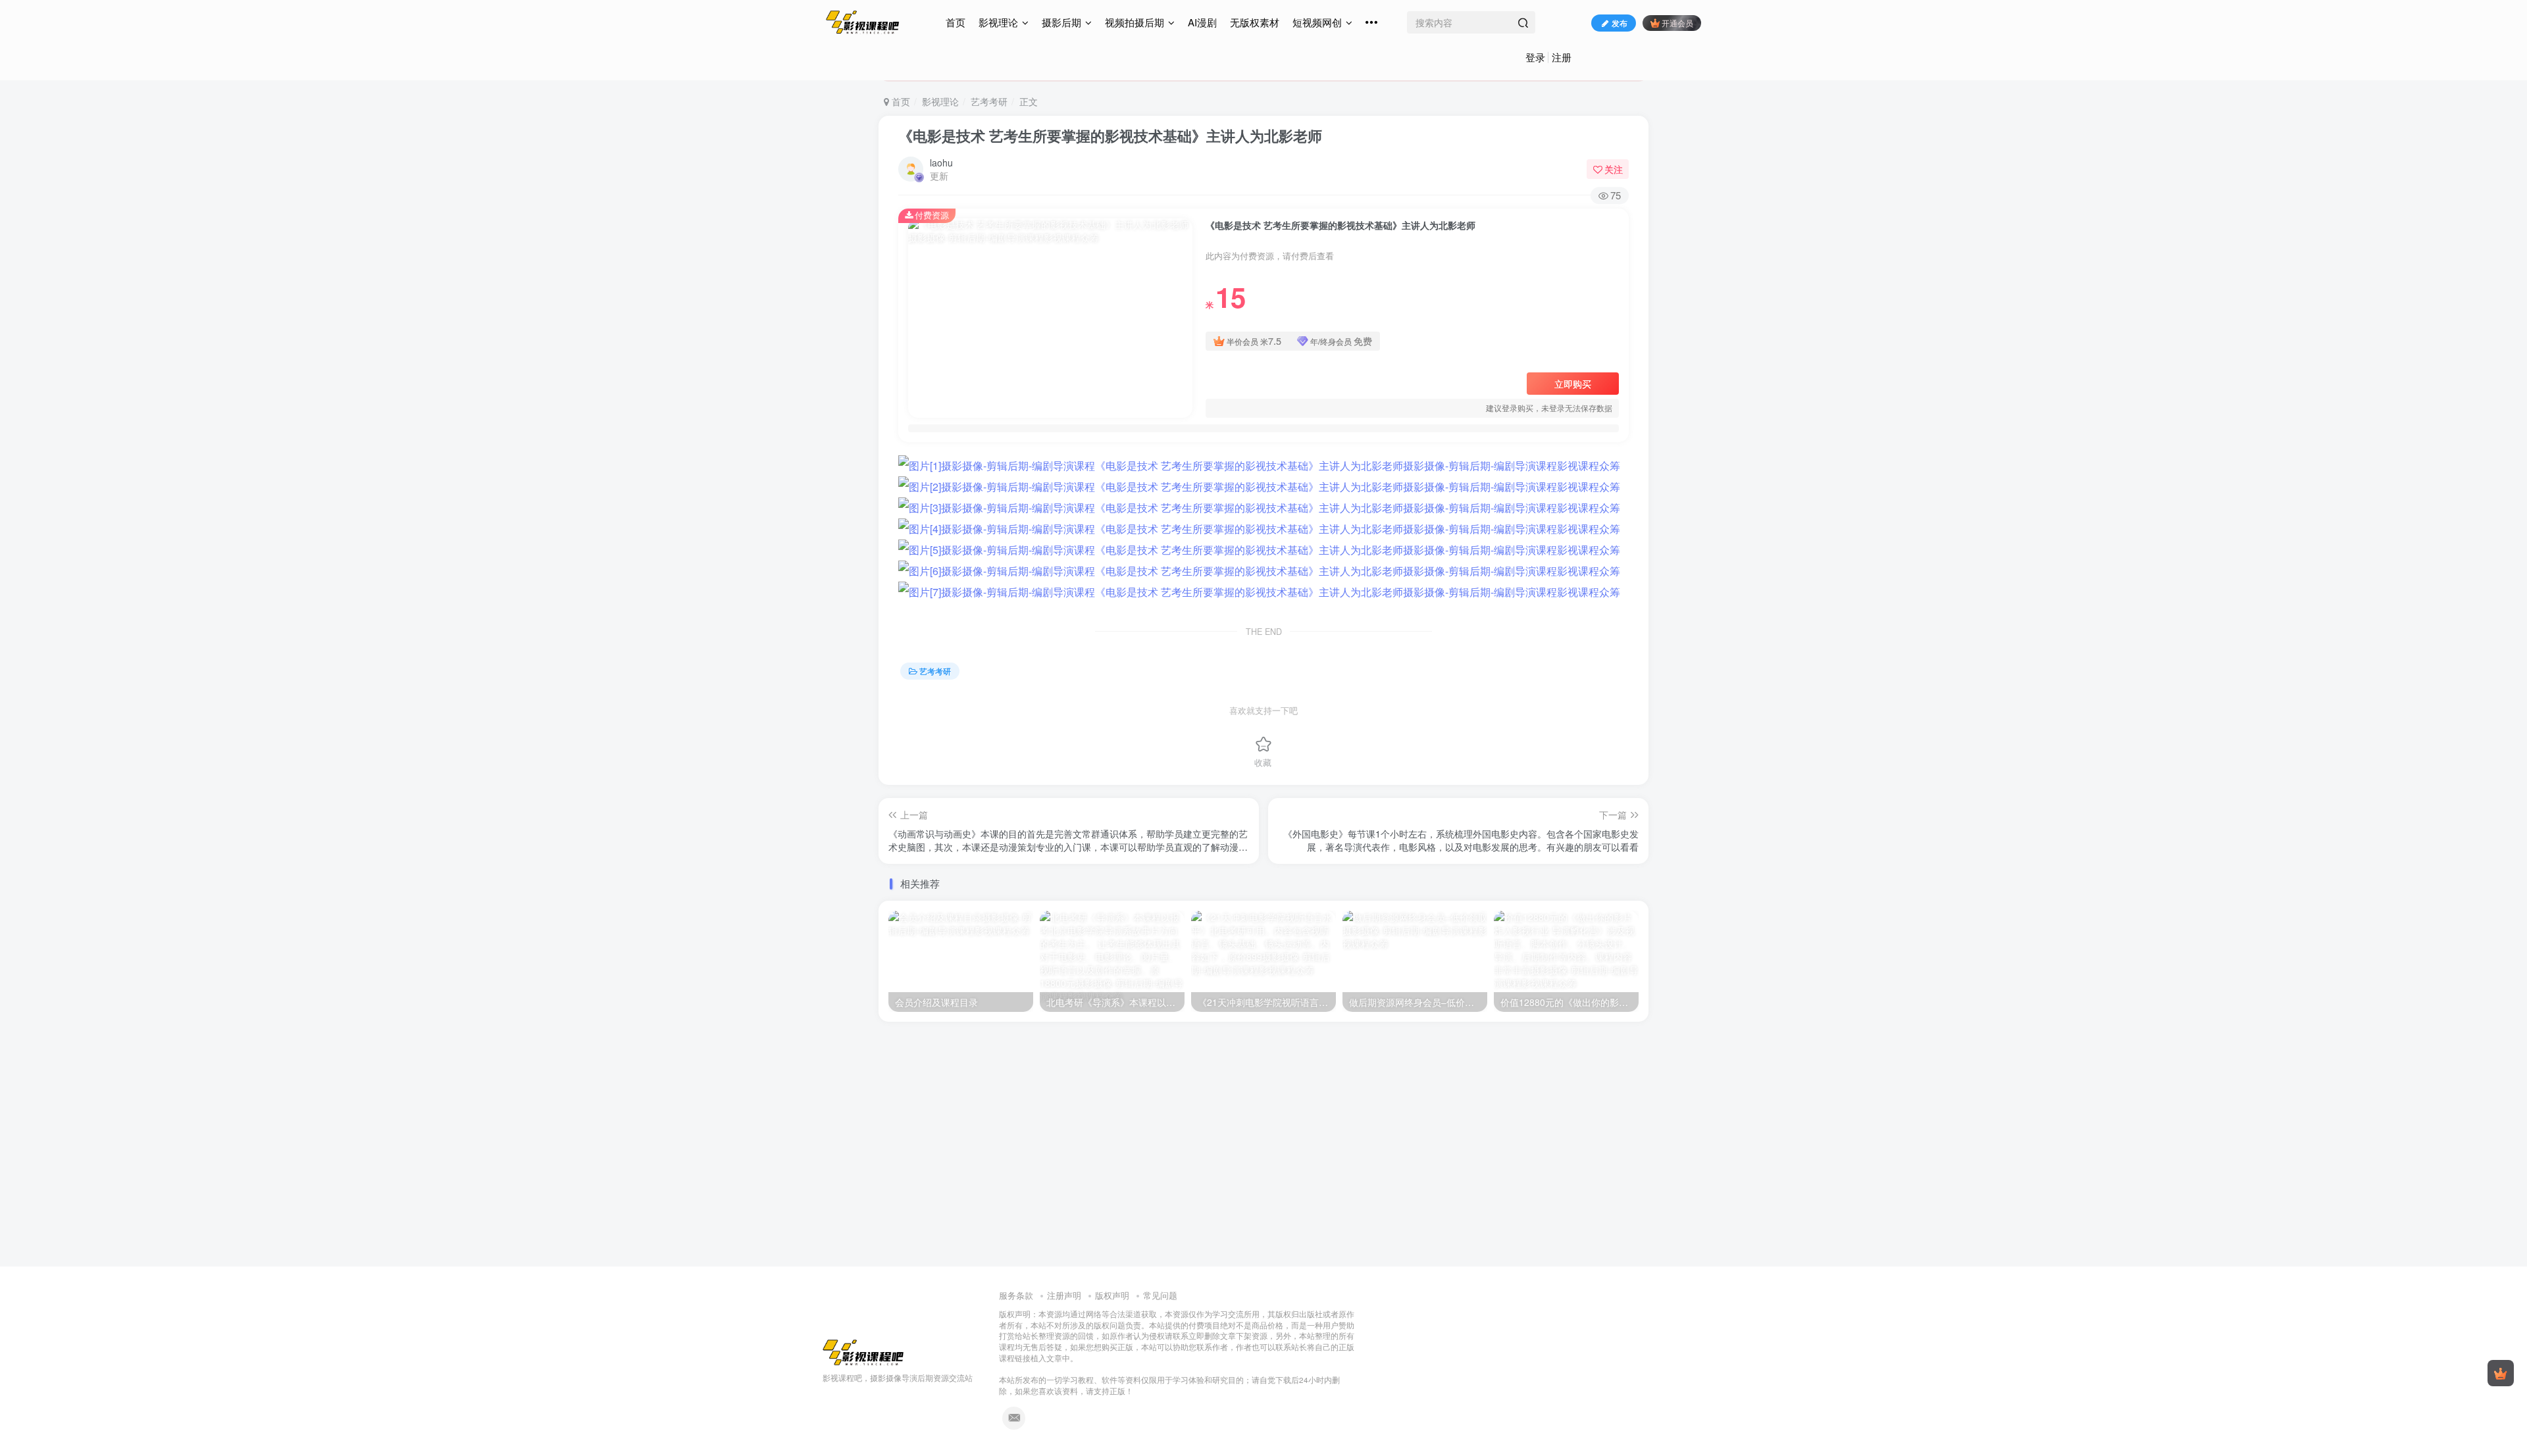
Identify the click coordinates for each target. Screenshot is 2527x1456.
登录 (1535, 57)
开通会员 (1677, 23)
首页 (956, 22)
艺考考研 (989, 101)
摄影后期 (1061, 22)
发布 (1620, 23)
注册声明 (1064, 1295)
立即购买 (1573, 384)
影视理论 (998, 22)
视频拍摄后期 (1135, 22)
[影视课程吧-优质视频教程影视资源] (863, 1351)
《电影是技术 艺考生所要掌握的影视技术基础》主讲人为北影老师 (1110, 136)
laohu (941, 163)
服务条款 (1016, 1295)
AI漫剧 (1202, 22)
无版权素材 (1255, 22)
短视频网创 (1317, 22)
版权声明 (1112, 1295)
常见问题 (1160, 1295)
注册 (1562, 57)
